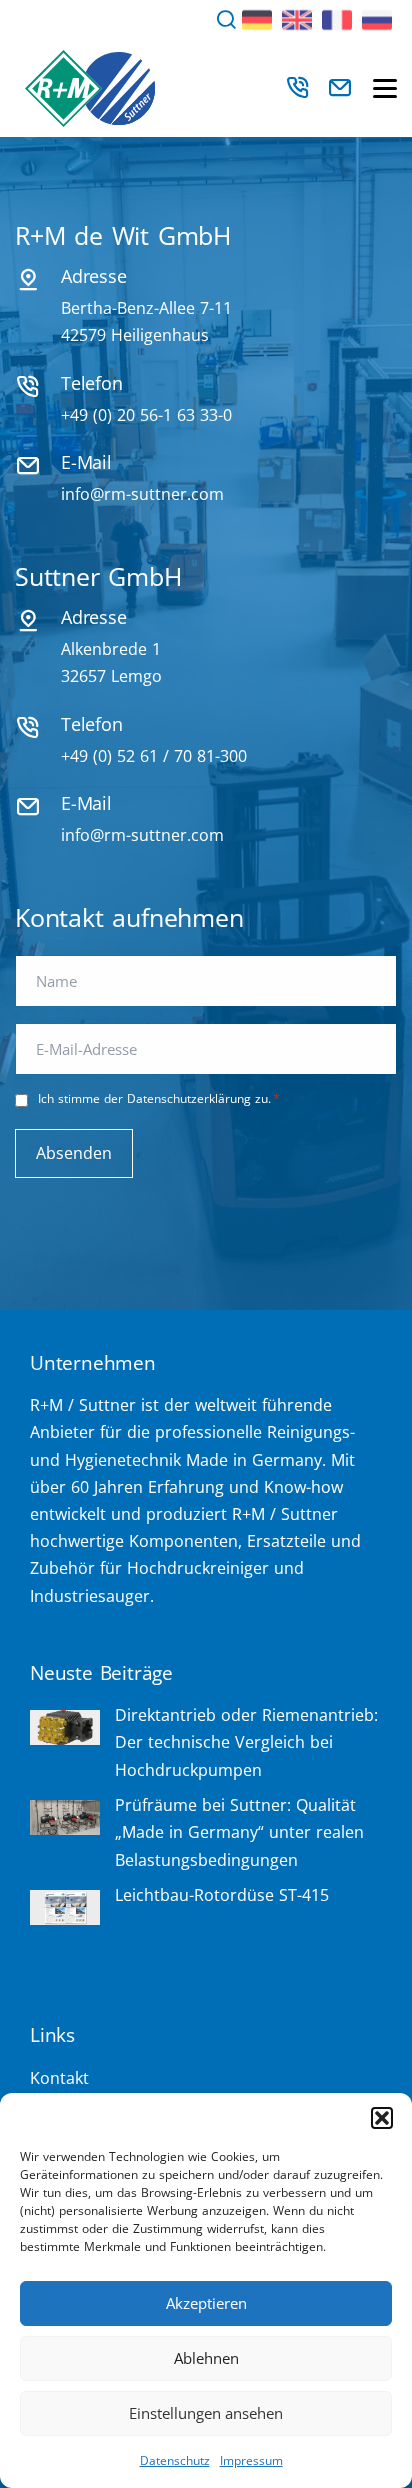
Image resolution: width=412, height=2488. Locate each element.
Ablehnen (206, 2358)
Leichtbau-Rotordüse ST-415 (222, 1895)
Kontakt (59, 2078)
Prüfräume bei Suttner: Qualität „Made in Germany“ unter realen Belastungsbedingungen (239, 1832)
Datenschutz (175, 2460)
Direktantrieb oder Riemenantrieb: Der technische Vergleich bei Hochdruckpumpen (246, 1742)
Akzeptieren (206, 2303)
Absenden (74, 1153)
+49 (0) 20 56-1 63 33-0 (146, 415)
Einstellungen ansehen (206, 2413)
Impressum (251, 2460)
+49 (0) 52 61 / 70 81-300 (154, 756)
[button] (382, 2118)
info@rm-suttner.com (142, 494)
